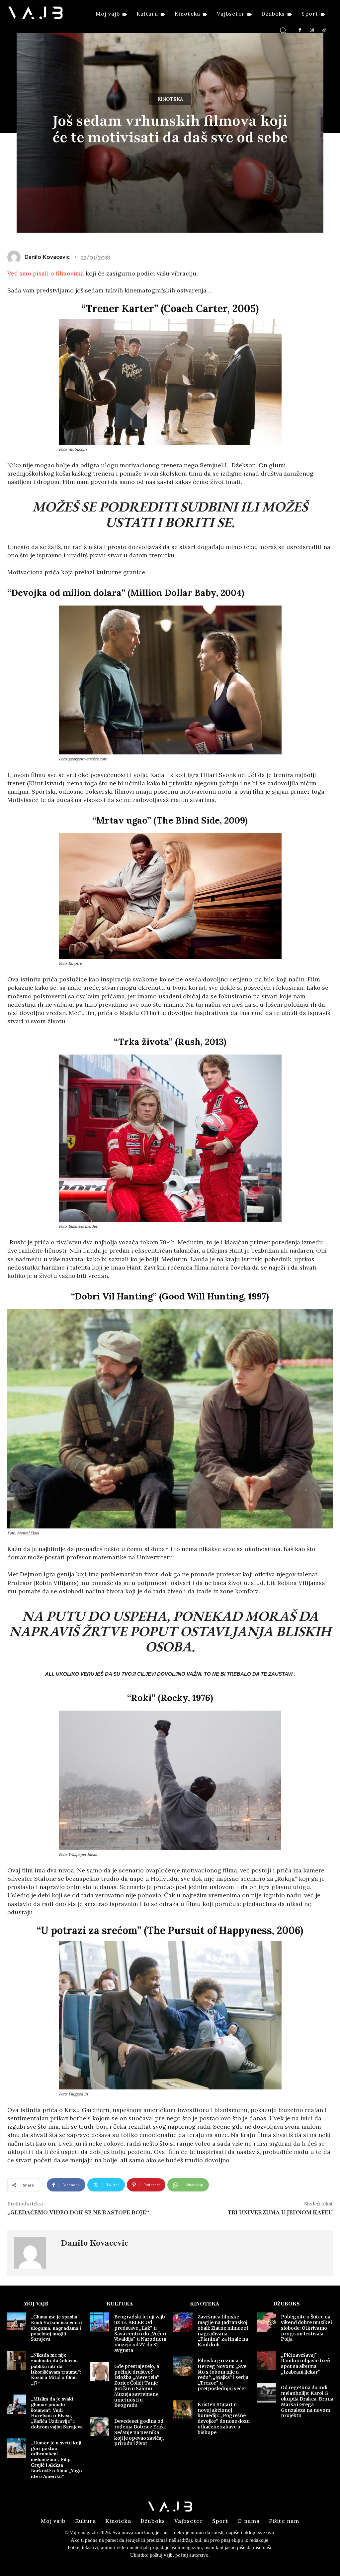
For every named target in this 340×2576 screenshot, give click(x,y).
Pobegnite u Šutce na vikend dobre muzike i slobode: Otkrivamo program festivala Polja (307, 2328)
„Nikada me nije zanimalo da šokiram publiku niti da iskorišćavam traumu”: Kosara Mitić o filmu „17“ (56, 2369)
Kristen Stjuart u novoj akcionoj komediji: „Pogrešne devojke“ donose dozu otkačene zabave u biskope (224, 2418)
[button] (283, 30)
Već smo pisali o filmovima (46, 273)
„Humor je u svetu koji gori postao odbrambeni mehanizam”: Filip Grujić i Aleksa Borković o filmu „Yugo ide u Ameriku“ (56, 2460)
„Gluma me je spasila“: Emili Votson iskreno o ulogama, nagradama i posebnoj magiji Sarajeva (56, 2328)
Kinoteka (170, 99)
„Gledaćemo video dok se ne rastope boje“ (78, 2212)
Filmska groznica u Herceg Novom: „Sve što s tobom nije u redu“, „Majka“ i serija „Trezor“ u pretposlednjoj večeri (223, 2375)
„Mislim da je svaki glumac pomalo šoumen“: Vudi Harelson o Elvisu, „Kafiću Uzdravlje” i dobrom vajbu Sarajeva (57, 2413)
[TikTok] (324, 30)
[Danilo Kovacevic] (34, 2253)
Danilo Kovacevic (95, 2243)
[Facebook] (300, 30)
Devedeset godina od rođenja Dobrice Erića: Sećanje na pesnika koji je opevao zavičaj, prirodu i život (140, 2432)
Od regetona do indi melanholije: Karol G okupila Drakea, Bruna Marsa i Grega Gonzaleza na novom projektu (307, 2402)
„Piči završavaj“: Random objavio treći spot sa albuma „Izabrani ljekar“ (306, 2363)
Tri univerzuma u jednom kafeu (280, 2212)
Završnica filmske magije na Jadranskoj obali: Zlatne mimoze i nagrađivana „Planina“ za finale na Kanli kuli (223, 2331)
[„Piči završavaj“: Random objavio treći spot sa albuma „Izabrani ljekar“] (266, 2360)
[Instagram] (312, 30)
